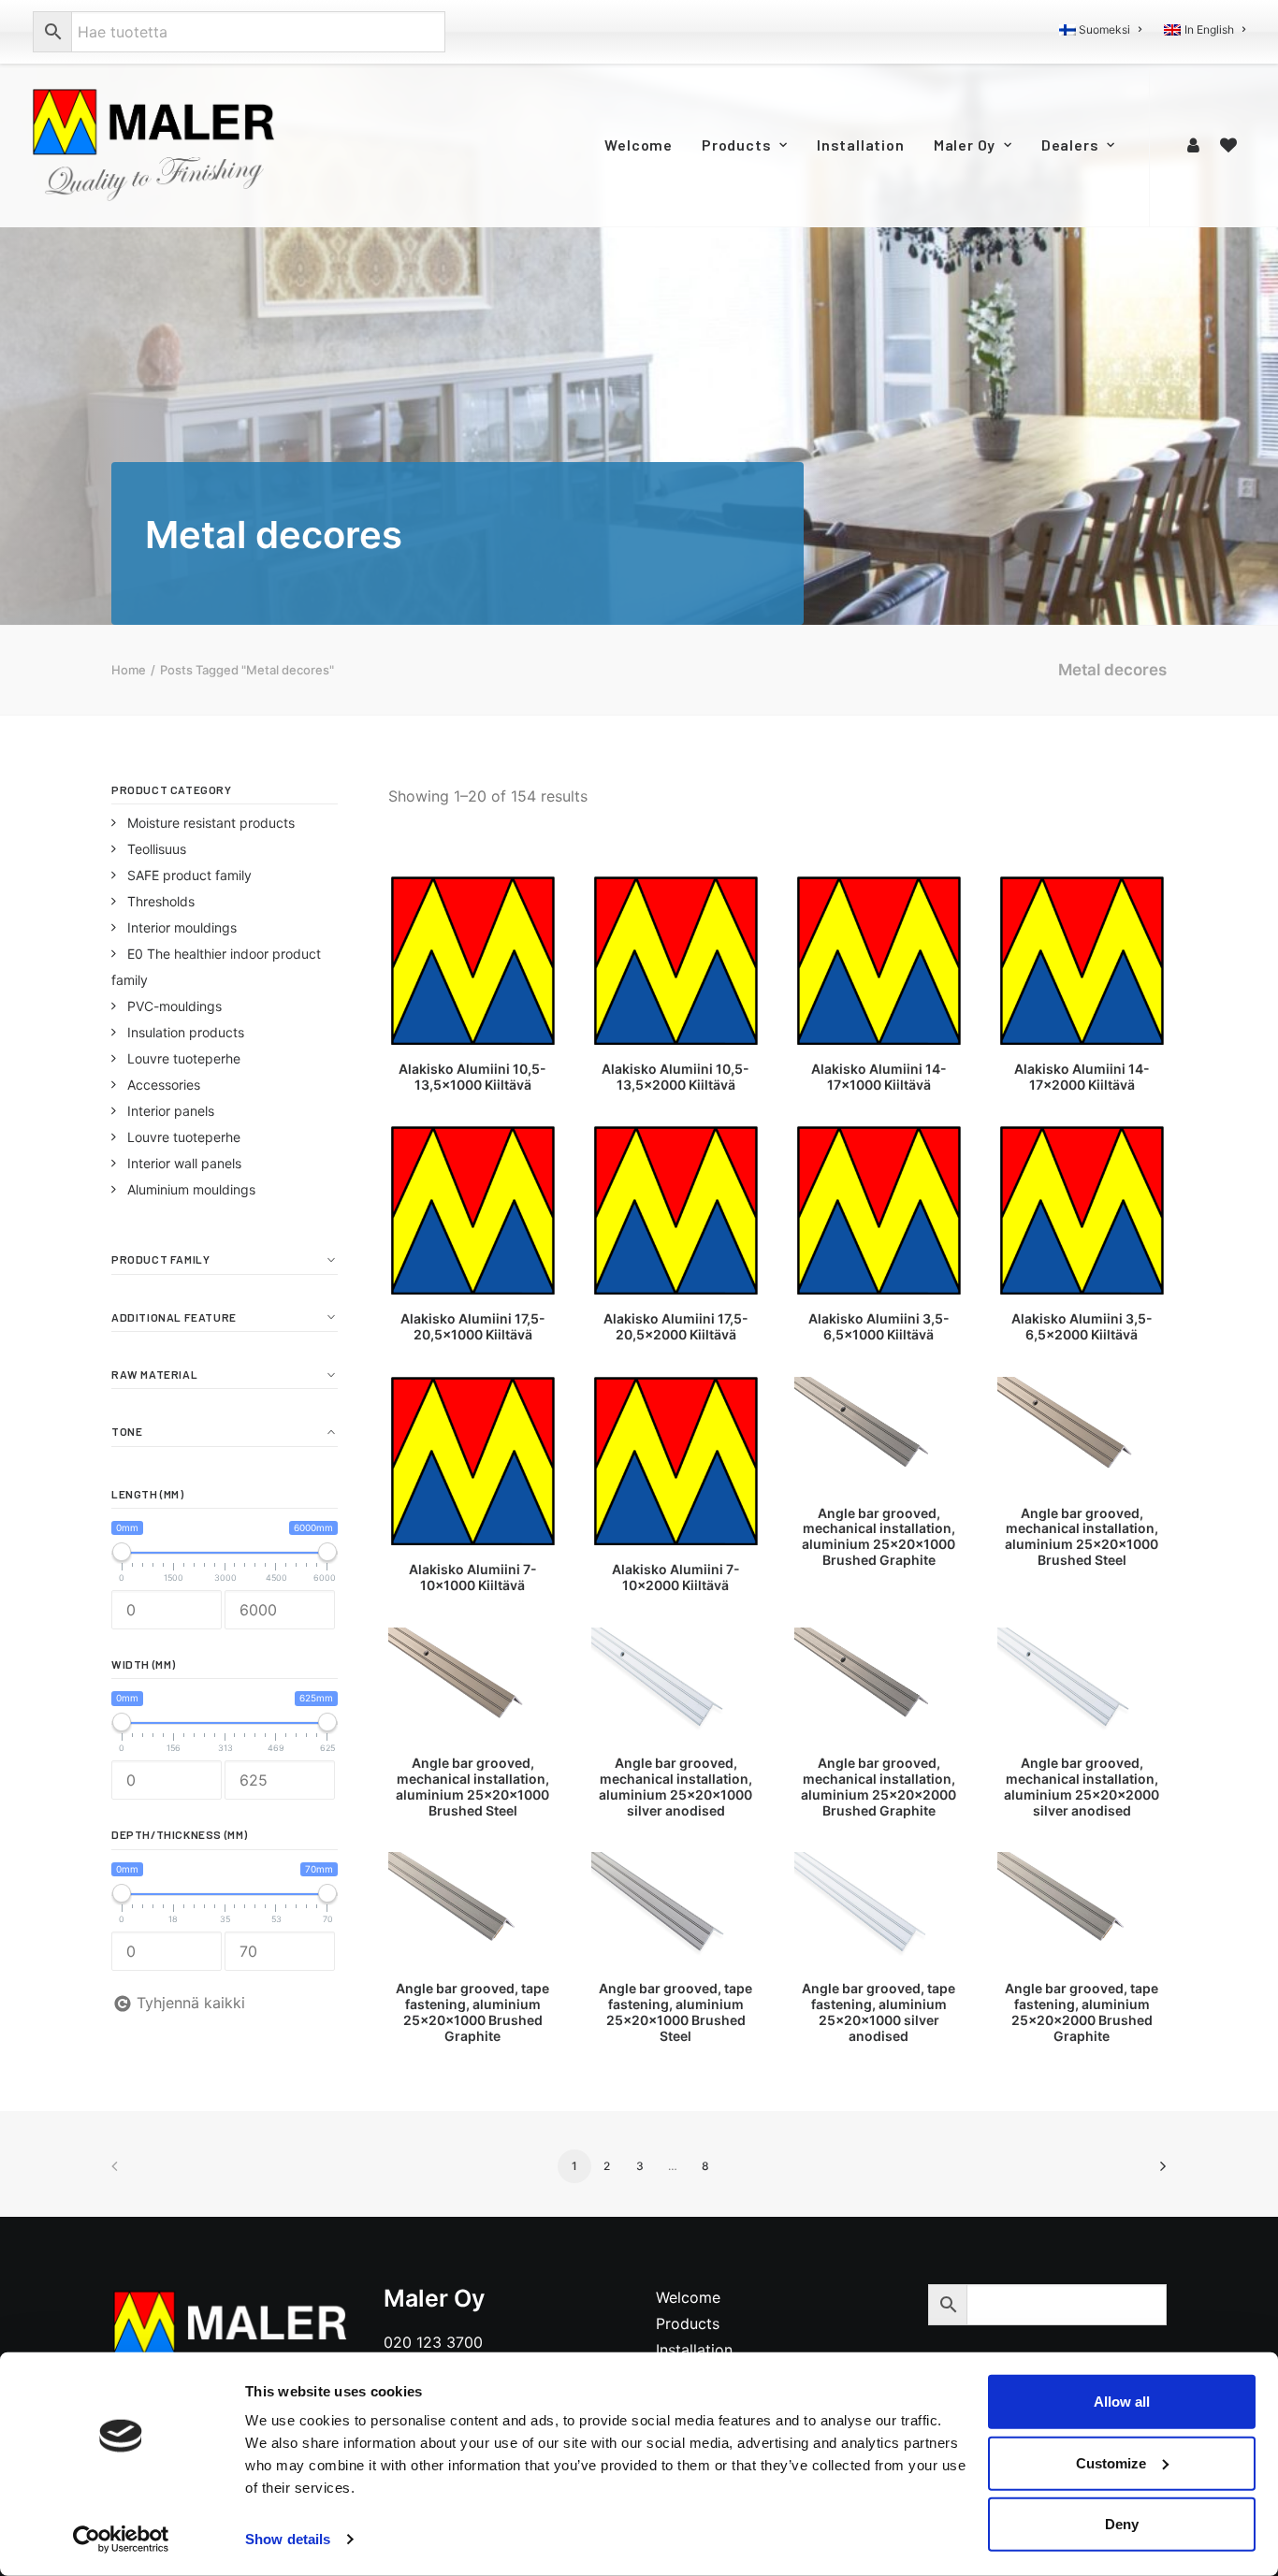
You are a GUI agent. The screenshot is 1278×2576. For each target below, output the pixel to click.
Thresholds (161, 901)
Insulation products (186, 1032)
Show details (288, 2539)
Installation (861, 145)
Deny (1122, 2524)
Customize (1111, 2462)
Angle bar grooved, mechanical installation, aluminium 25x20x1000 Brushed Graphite (879, 1536)
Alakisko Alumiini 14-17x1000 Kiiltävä (879, 1077)
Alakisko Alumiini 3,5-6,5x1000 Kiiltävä (879, 1326)
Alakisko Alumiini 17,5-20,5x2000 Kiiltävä (676, 1326)
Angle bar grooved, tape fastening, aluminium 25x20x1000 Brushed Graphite (472, 2012)
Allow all (1122, 2402)
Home (129, 670)
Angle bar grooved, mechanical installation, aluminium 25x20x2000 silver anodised (1082, 1786)
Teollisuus (157, 849)
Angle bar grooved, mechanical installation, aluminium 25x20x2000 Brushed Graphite (879, 1786)
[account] (1196, 145)
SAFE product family (189, 875)
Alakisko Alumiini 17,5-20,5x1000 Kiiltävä (473, 1326)
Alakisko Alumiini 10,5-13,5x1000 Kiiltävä (472, 1077)
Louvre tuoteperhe (184, 1058)
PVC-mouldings (174, 1006)
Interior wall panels (184, 1163)
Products (736, 145)
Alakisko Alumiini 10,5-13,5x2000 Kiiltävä (675, 1077)
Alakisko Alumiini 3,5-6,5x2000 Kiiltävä (1082, 1326)
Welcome (639, 145)
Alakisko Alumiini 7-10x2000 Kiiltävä (676, 1577)
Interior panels (171, 1111)
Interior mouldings (182, 927)
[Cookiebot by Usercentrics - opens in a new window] (121, 2540)
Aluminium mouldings (191, 1189)
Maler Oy (965, 145)
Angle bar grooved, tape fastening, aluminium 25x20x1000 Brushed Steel (675, 2012)
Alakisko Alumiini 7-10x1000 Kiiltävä (473, 1577)
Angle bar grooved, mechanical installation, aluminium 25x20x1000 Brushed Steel (1082, 1536)
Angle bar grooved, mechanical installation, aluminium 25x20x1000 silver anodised (675, 1786)
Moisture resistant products (211, 823)
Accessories (164, 1085)
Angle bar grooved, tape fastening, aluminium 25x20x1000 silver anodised (879, 2012)
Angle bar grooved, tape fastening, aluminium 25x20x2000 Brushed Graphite (1082, 2012)
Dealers (1070, 145)
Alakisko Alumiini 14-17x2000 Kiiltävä (1082, 1077)
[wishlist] (1228, 145)
